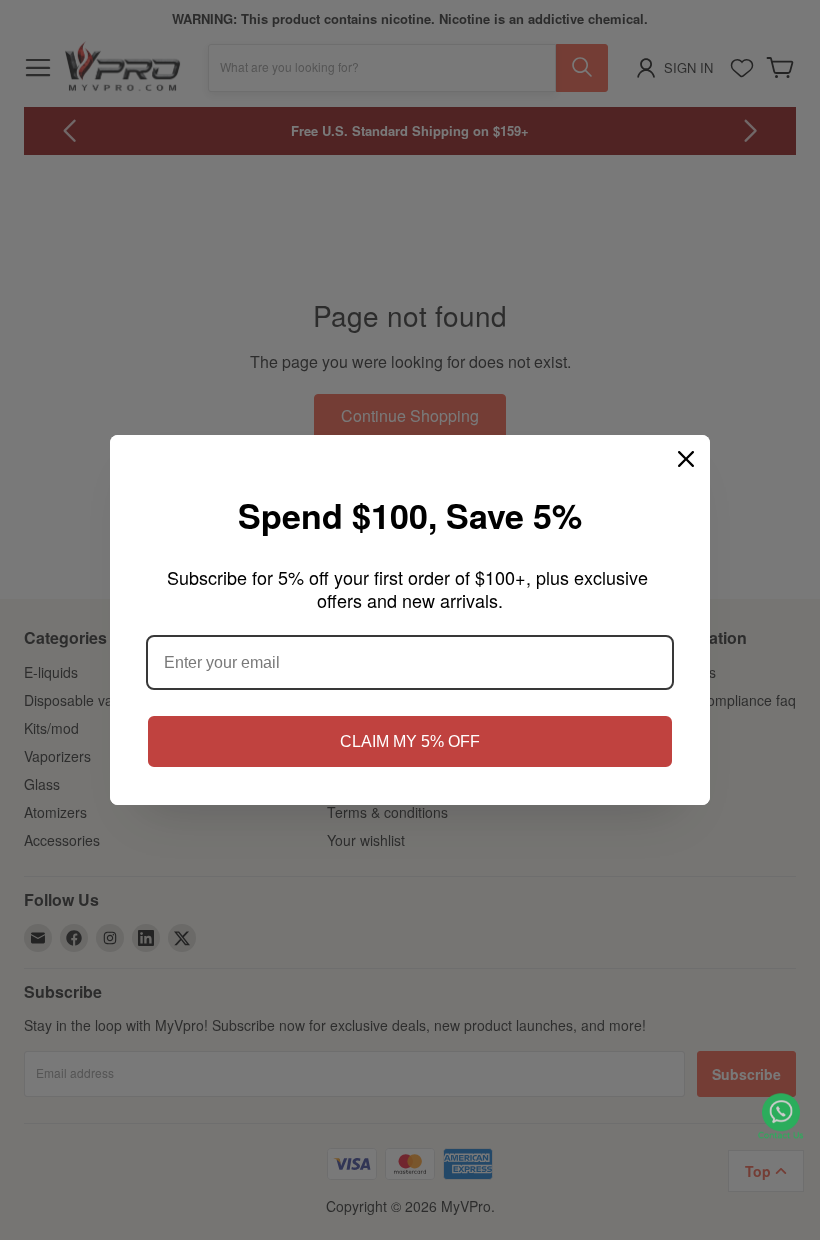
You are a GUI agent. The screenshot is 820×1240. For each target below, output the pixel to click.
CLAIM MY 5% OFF (410, 741)
